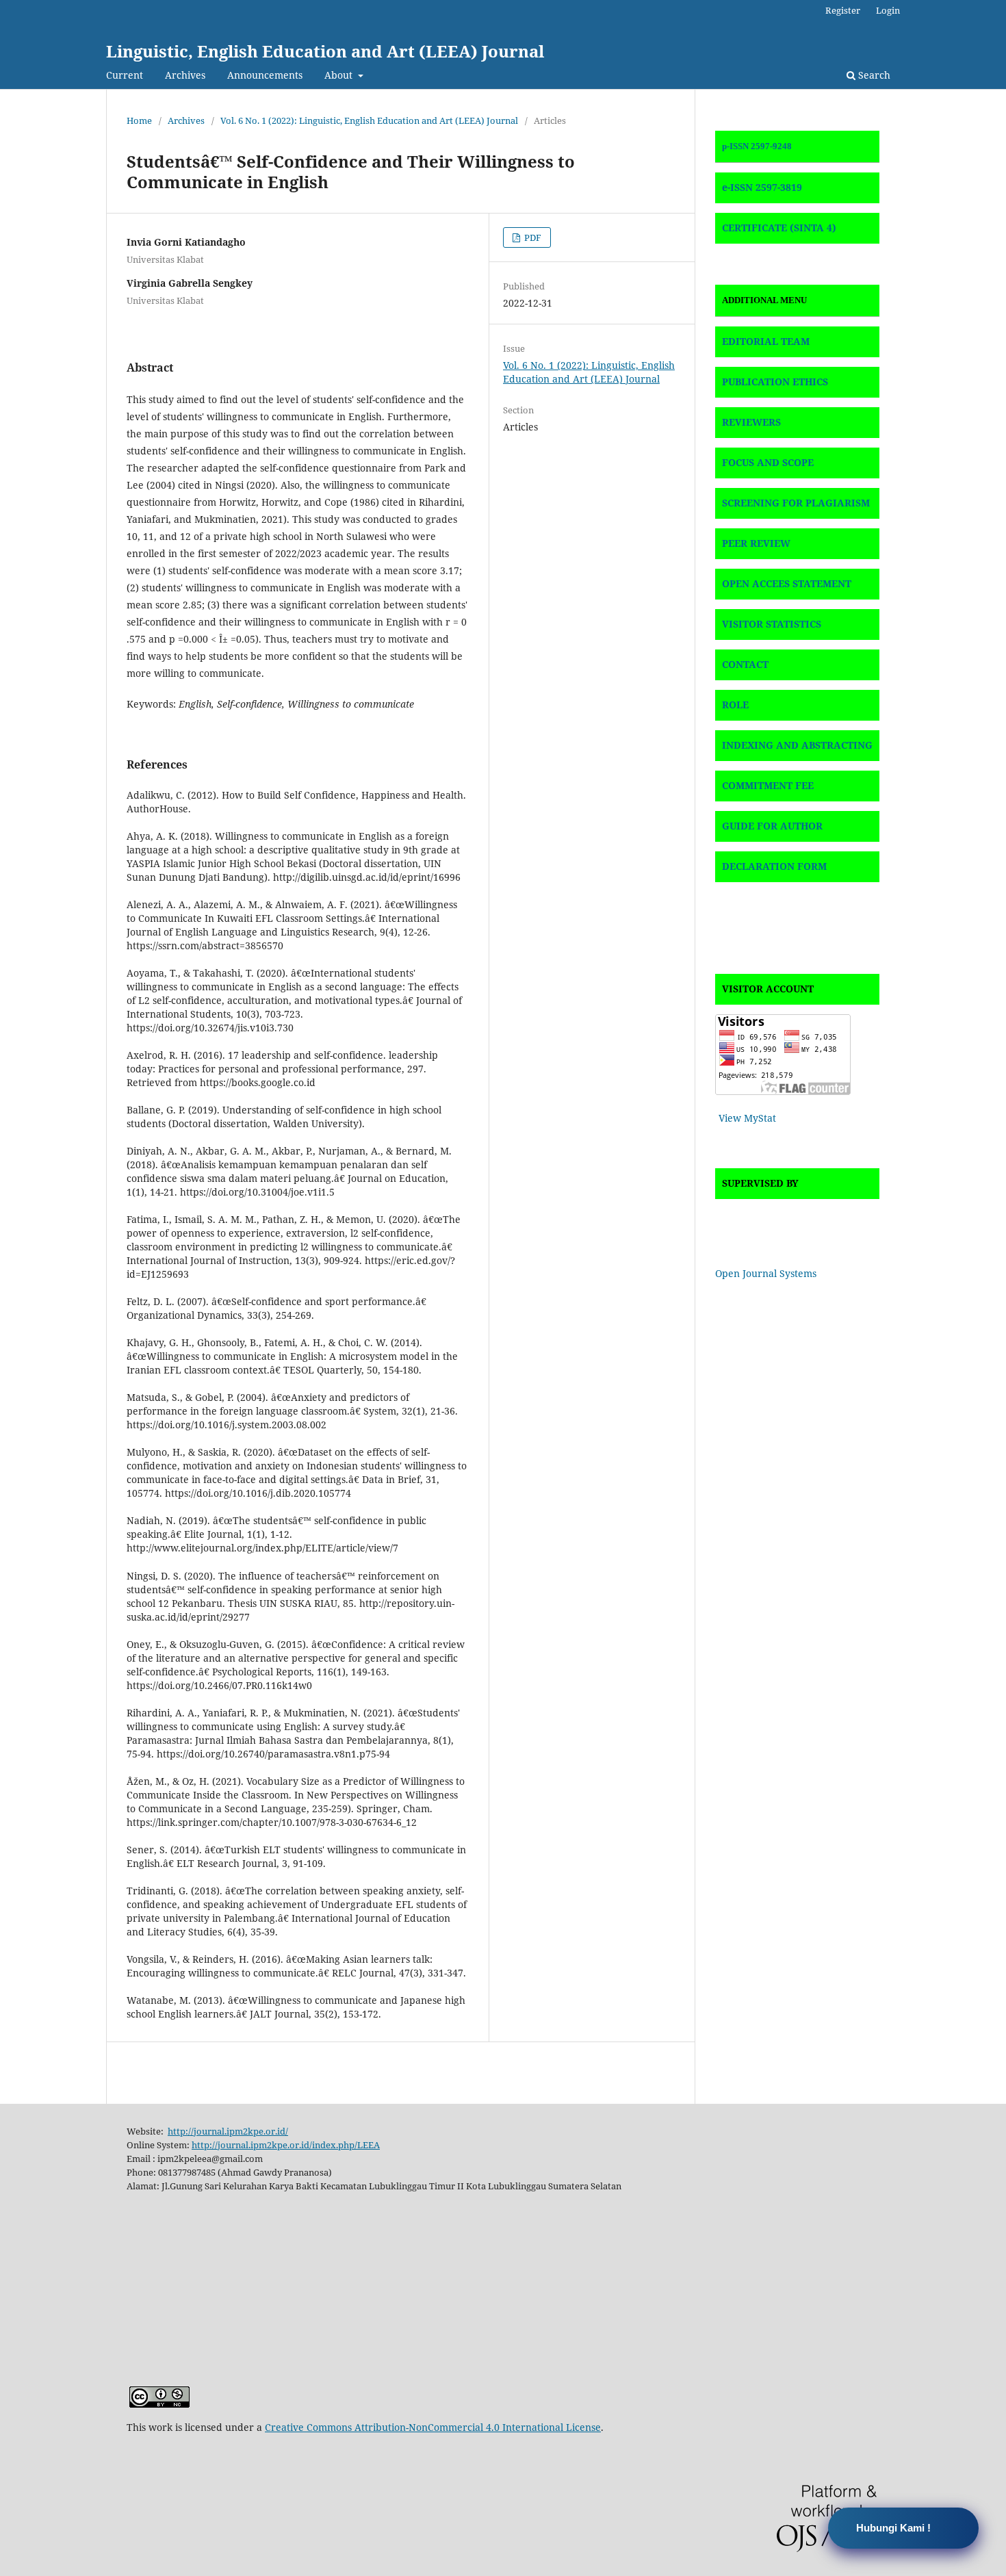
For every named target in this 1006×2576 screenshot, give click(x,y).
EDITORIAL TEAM (766, 341)
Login (888, 10)
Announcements (265, 75)
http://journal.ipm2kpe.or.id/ (228, 2131)
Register (843, 10)
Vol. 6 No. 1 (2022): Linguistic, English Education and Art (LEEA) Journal (369, 120)
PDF (532, 237)
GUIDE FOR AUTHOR (772, 826)
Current (125, 75)
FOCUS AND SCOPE (768, 462)
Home (139, 120)
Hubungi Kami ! (893, 2528)
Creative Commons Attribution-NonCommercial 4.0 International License (433, 2427)
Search (873, 75)
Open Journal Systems (766, 1273)
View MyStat (747, 1118)
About (340, 75)
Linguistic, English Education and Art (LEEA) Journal (325, 51)
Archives (185, 75)
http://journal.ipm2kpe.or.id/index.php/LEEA (286, 2145)
